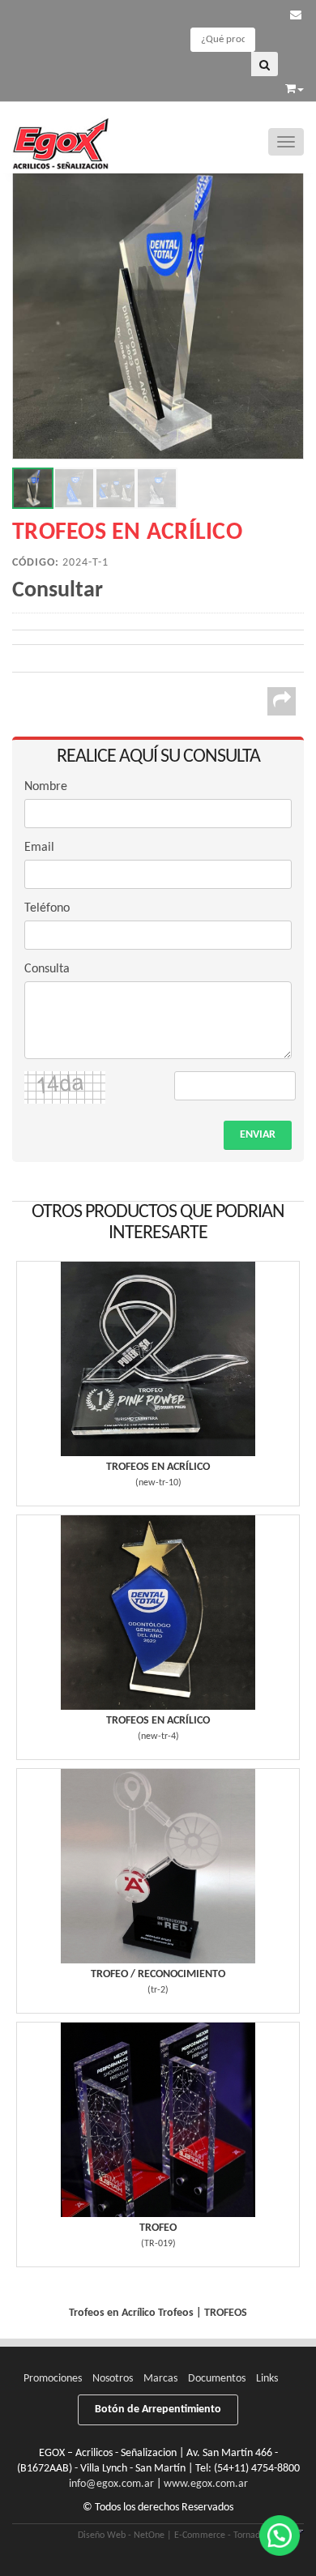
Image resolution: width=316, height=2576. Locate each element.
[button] (296, 16)
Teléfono (47, 908)
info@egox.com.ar (111, 2484)
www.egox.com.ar (206, 2484)
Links (267, 2379)
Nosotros (113, 2379)
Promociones (53, 2379)
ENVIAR (258, 1135)
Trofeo (158, 2228)
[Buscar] (265, 64)
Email (39, 848)
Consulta (47, 969)
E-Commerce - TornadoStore (230, 2535)
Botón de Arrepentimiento (158, 2409)
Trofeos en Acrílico (158, 1467)
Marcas (160, 2379)
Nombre (46, 787)
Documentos (217, 2379)
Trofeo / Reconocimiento (158, 1974)
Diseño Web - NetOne (121, 2535)
